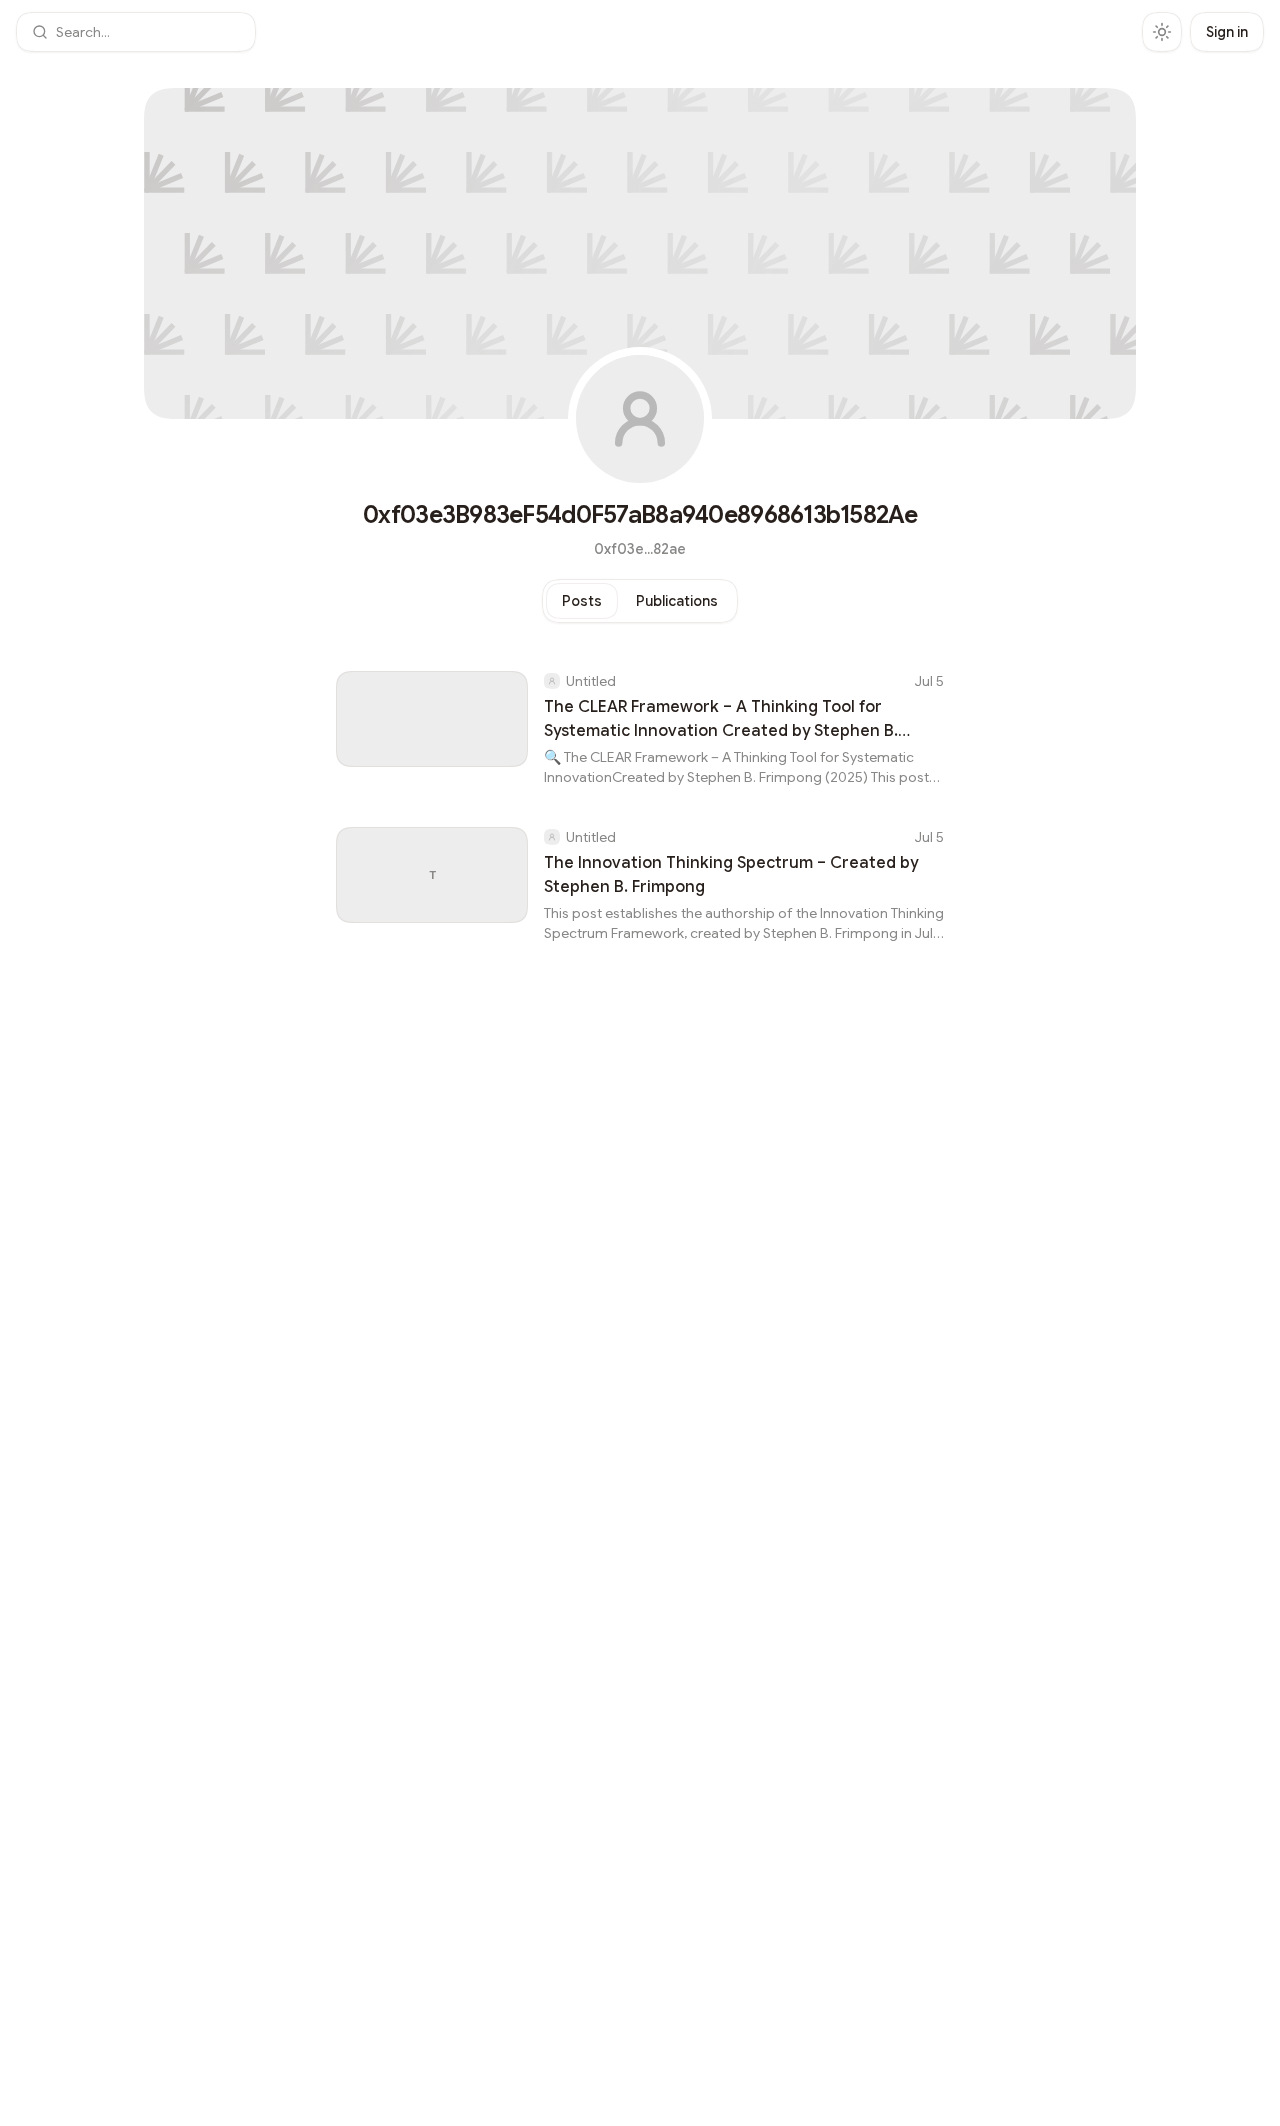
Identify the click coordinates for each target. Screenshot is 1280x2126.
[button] (136, 32)
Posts (582, 601)
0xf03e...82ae (640, 549)
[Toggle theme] (1162, 32)
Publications (677, 601)
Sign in (1227, 32)
